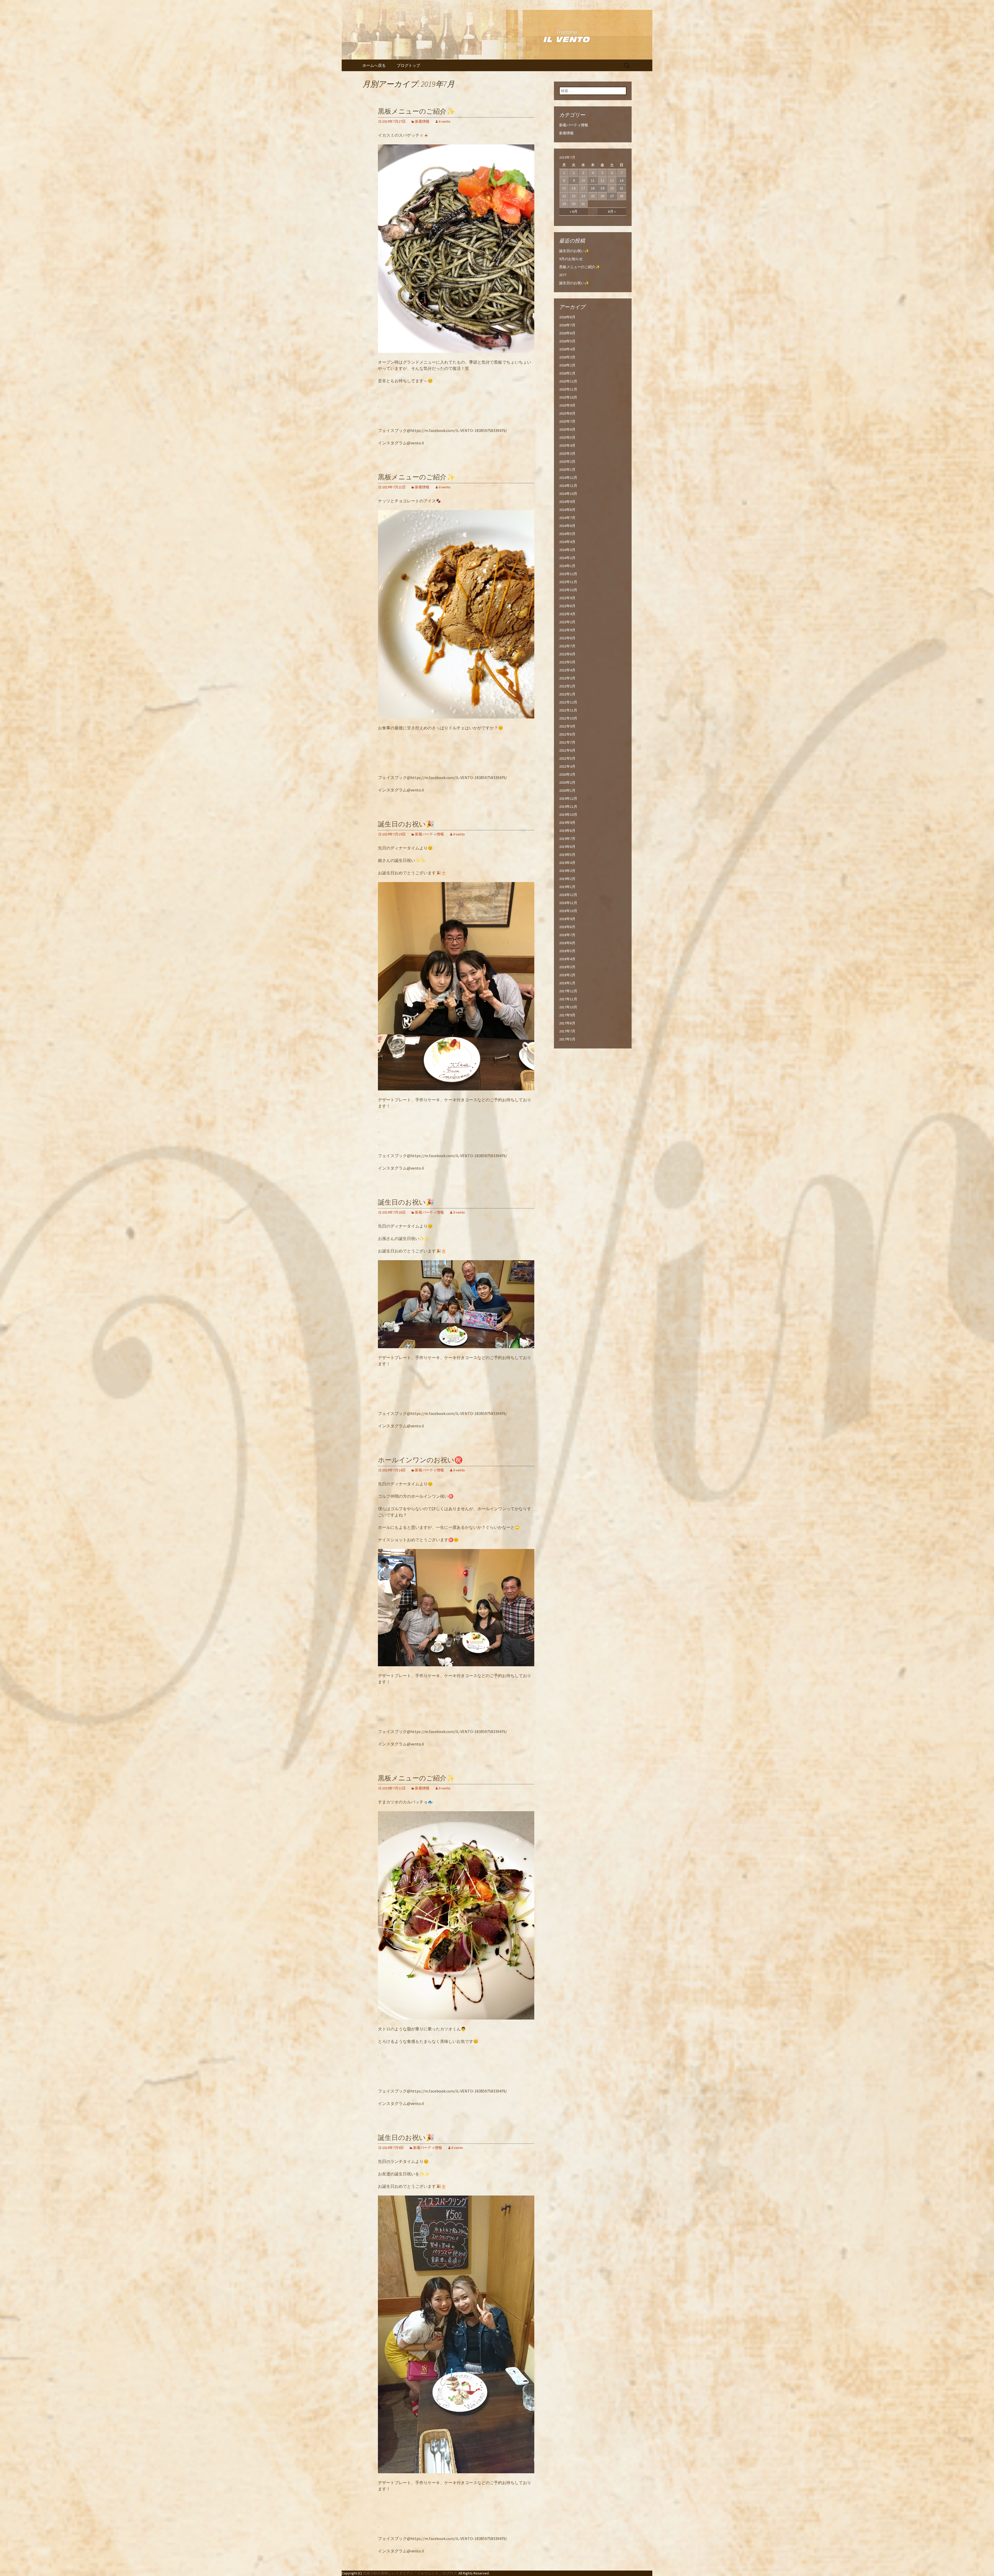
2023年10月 (568, 590)
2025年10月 (568, 397)
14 (622, 180)
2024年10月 (568, 494)
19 (602, 188)
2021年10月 (568, 718)
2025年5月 (567, 437)
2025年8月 (567, 413)
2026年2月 (567, 365)
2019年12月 (568, 798)
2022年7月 (567, 646)
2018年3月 (567, 967)
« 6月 (574, 211)
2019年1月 (567, 887)
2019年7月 (567, 839)
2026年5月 (567, 341)
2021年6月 (567, 750)
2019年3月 (567, 871)
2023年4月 (567, 614)
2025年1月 (567, 469)
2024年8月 (567, 510)
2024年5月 (567, 534)
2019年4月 (567, 863)
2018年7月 (567, 935)
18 (593, 188)
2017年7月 (567, 1031)
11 (593, 180)
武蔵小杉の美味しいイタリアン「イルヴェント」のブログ (410, 2573)
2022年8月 (567, 638)
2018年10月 (568, 911)
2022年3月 (567, 678)
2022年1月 (567, 694)
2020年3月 (567, 774)
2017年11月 (568, 999)
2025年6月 (567, 429)
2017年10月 (568, 1007)
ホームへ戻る (374, 65)
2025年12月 (568, 381)
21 (622, 188)
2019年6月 (567, 847)
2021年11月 (568, 710)
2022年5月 (567, 662)
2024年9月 (567, 502)
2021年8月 (567, 734)
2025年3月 (567, 453)
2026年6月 (567, 333)
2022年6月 (567, 654)
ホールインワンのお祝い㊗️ (420, 1460)
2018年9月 (567, 919)
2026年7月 (567, 325)
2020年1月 (567, 790)
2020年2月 (567, 782)
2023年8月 (567, 606)
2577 (563, 275)
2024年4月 (567, 542)
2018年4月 (567, 959)
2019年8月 (567, 831)
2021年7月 (567, 742)
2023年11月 (568, 582)
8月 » (612, 211)
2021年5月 (567, 758)
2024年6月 (567, 526)
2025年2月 (567, 461)
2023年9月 (567, 598)
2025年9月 (567, 405)
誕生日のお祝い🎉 (406, 824)
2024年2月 (567, 558)
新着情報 (422, 121)
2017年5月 (567, 1039)
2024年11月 (568, 486)
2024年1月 (567, 566)
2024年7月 (567, 518)
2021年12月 (568, 702)
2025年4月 (567, 445)
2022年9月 (567, 630)
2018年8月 (567, 927)
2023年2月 (567, 622)
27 (612, 196)
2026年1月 (567, 373)
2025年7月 (567, 421)
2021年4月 (567, 766)
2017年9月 (567, 1015)
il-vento (445, 121)
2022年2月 (567, 686)
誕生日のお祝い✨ (574, 251)
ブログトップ (408, 65)
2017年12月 (568, 991)
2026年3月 (567, 357)
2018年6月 (567, 943)
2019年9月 (567, 823)
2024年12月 (568, 478)
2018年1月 (567, 983)
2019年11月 (568, 806)
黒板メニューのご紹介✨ (416, 111)
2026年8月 (567, 317)
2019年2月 (567, 879)
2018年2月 (567, 975)
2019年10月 (568, 814)
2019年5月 (567, 855)
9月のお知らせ (571, 259)
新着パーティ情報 (429, 834)
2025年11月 (568, 389)
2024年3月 (567, 550)
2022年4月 (567, 670)
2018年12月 (568, 895)
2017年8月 (567, 1023)
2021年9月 (567, 726)
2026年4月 (567, 349)
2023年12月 (568, 574)
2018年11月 (568, 903)
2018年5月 (567, 951)
